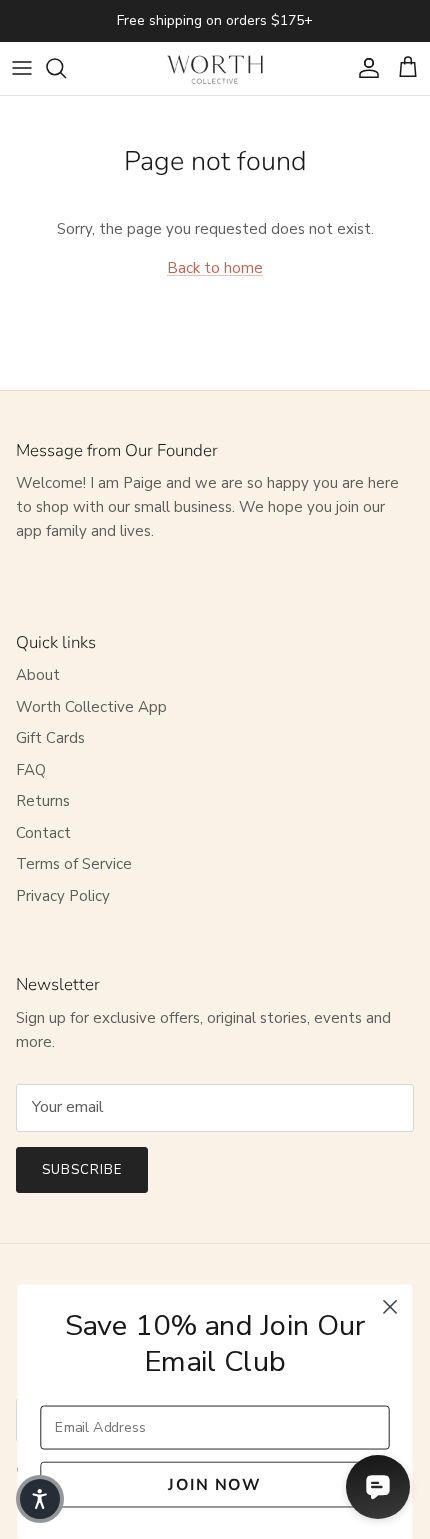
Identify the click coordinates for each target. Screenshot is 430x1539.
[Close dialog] (390, 1307)
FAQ (31, 770)
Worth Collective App (91, 707)
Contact (43, 833)
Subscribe (82, 1170)
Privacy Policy (63, 896)
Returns (43, 801)
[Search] (66, 68)
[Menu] (22, 68)
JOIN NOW (214, 1484)
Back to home (215, 268)
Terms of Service (74, 864)
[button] (40, 1499)
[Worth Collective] (215, 68)
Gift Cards (50, 738)
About (38, 675)
